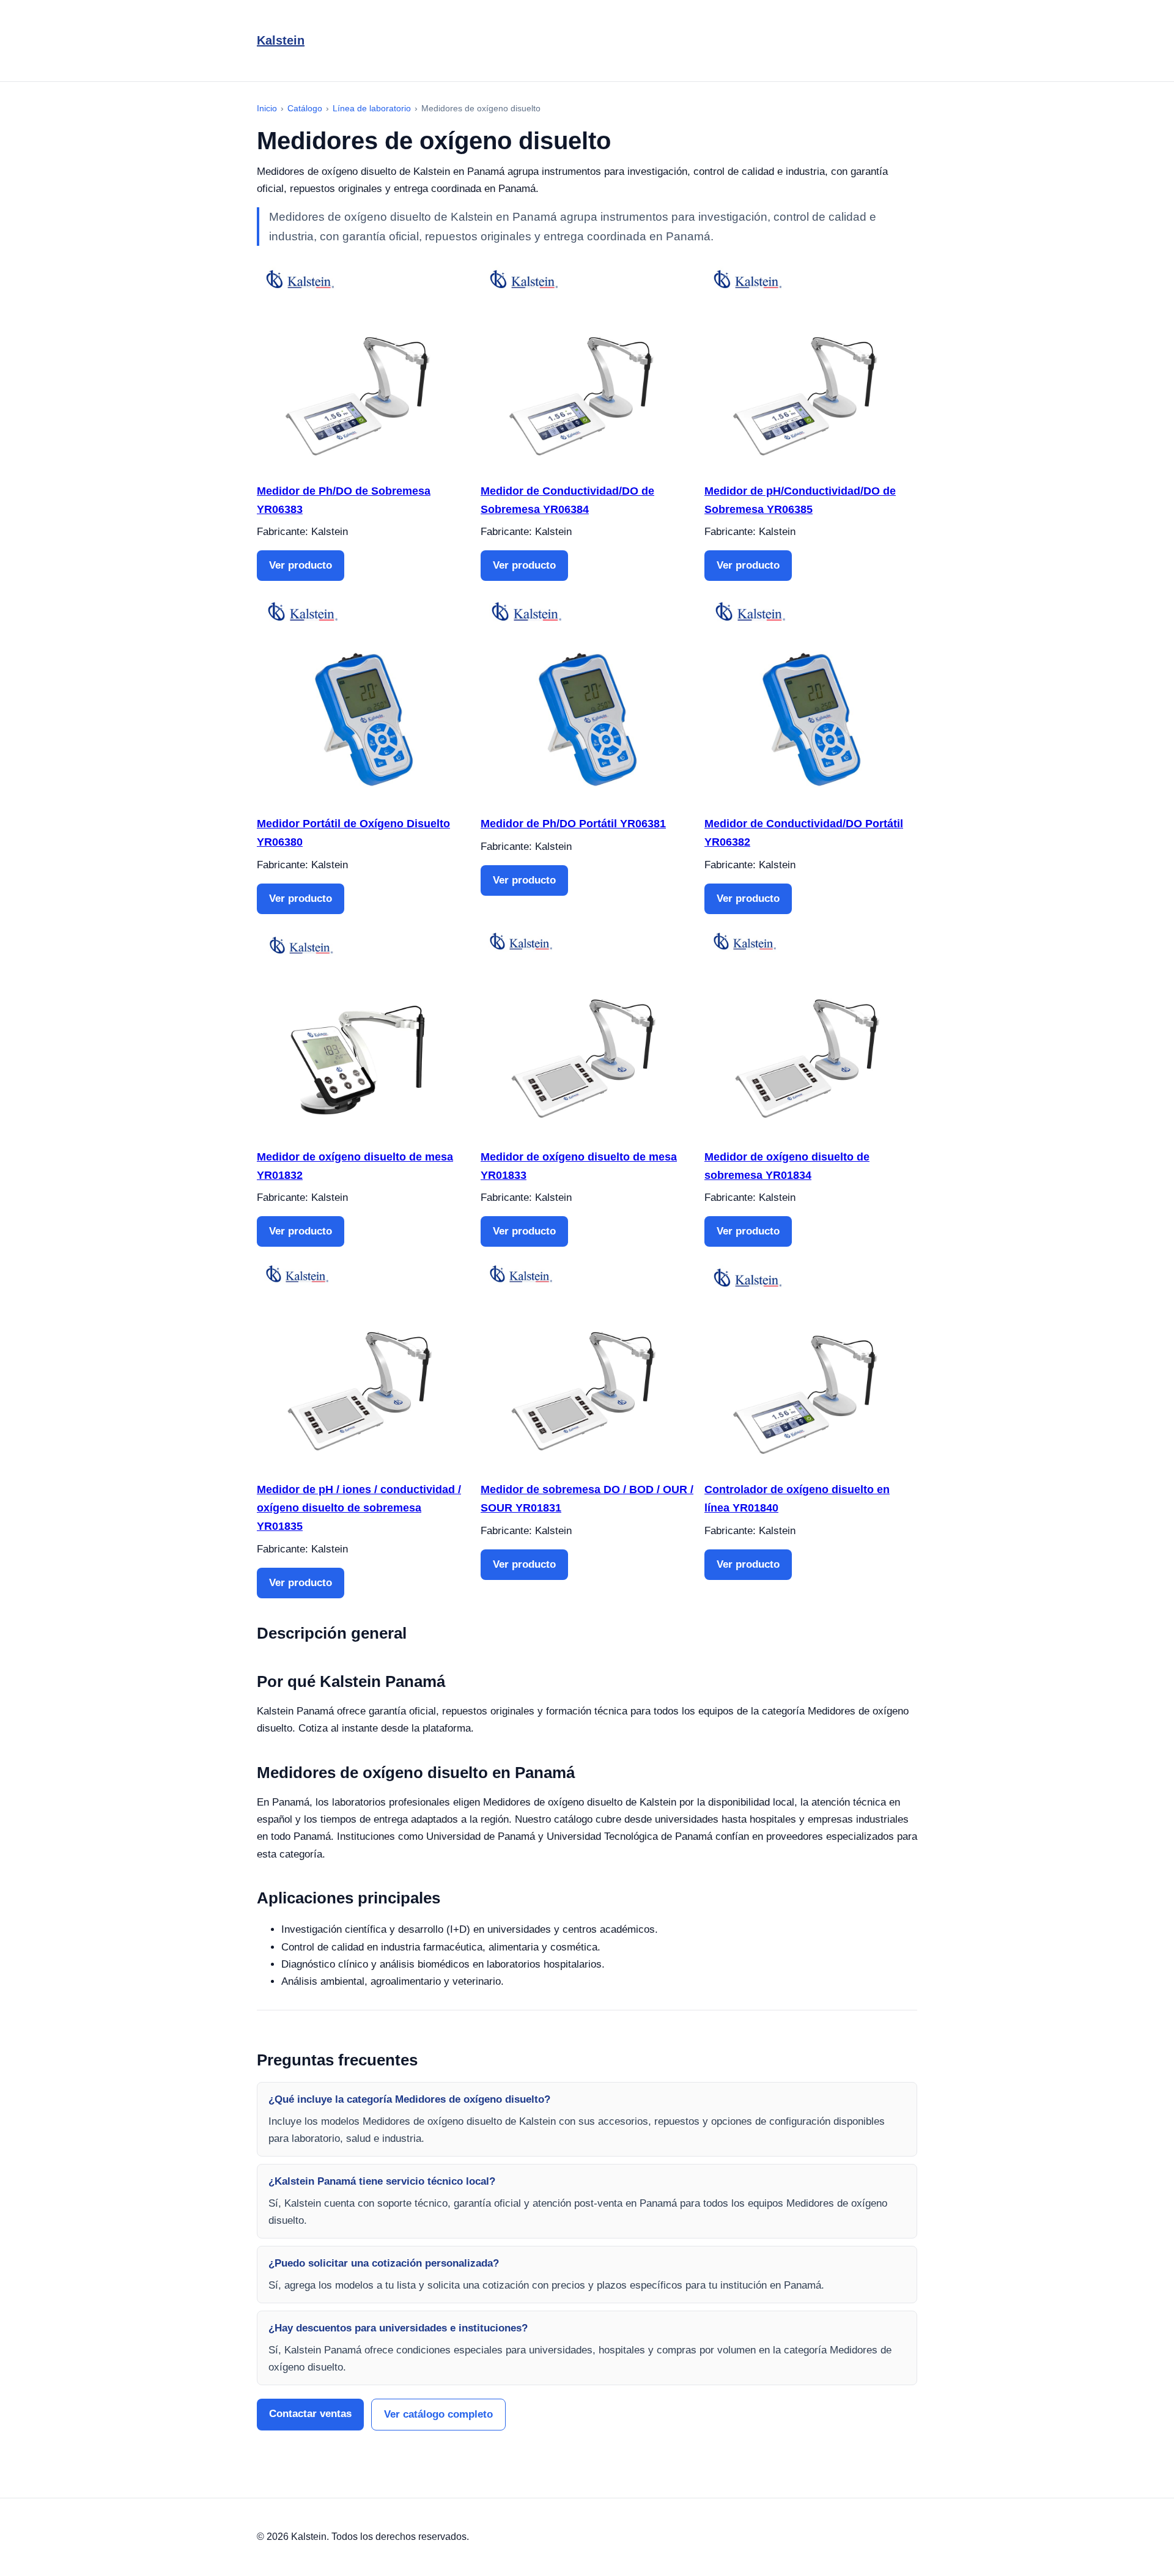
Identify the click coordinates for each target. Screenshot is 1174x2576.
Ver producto (301, 565)
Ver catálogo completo (438, 2414)
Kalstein (281, 40)
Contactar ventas (310, 2414)
